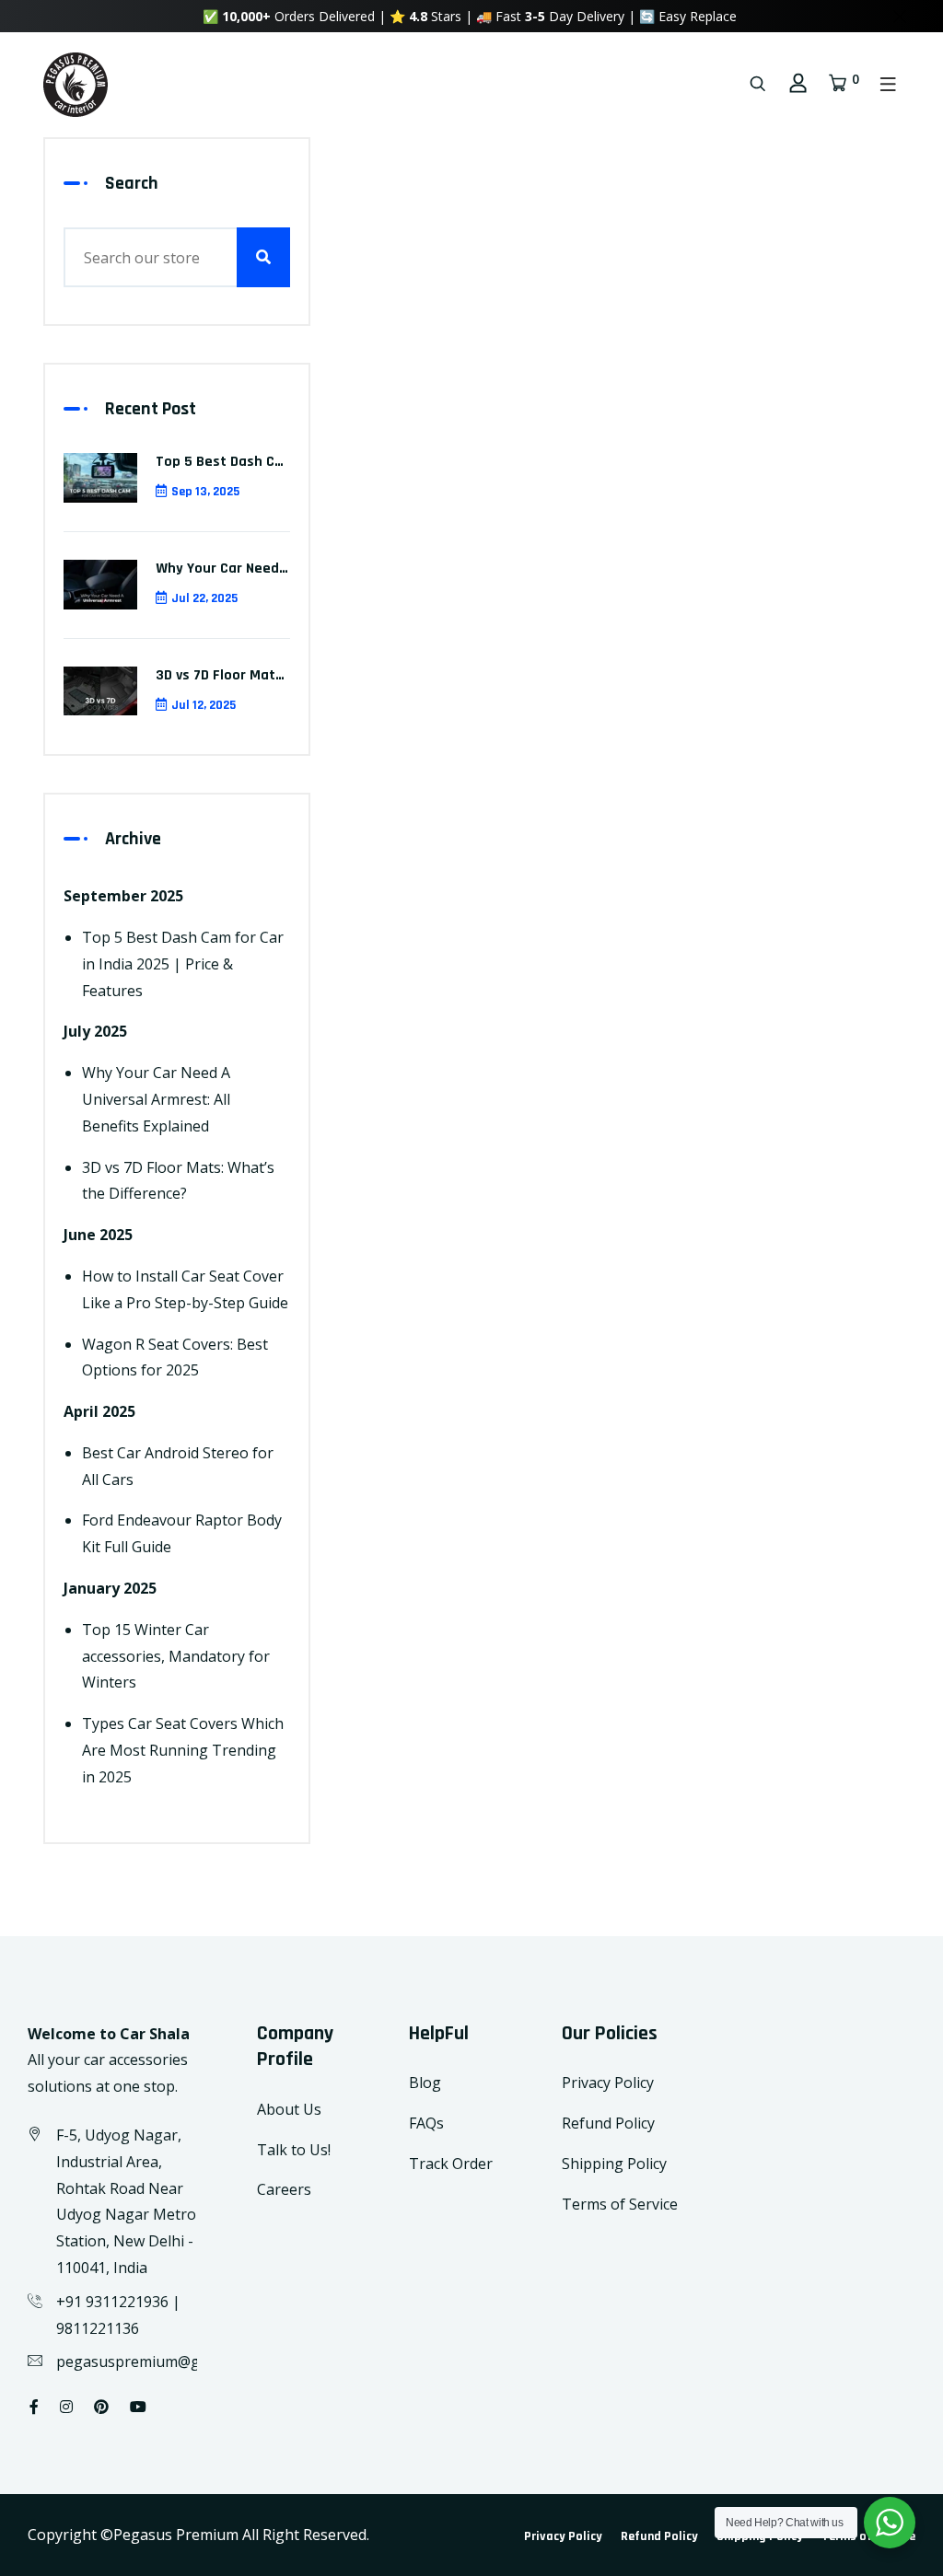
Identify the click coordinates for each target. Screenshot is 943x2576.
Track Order (451, 2164)
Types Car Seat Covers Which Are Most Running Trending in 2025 (183, 1750)
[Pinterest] (101, 2407)
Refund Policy (608, 2123)
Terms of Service (620, 2204)
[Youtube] (138, 2407)
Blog (425, 2083)
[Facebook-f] (34, 2407)
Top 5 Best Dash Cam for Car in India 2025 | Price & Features (183, 964)
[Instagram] (66, 2407)
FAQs (426, 2123)
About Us (289, 2109)
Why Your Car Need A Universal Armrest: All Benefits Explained (156, 1099)
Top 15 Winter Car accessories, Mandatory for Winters (176, 1656)
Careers (284, 2189)
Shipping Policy (614, 2164)
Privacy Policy (608, 2083)
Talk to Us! (294, 2150)
